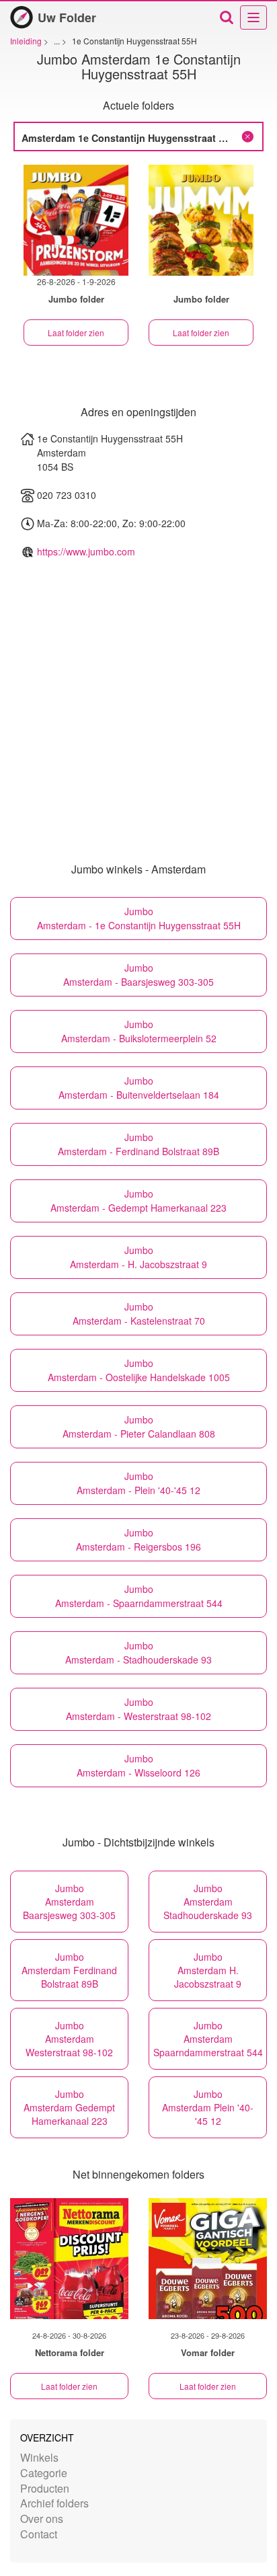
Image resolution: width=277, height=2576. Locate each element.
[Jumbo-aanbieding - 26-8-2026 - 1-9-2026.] (76, 220)
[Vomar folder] (208, 2259)
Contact (39, 2534)
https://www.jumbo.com (86, 551)
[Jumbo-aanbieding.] (201, 220)
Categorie (44, 2473)
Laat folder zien (76, 333)
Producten (45, 2488)
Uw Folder (67, 17)
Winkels (39, 2457)
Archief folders (54, 2503)
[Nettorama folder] (69, 2259)
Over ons (42, 2519)
